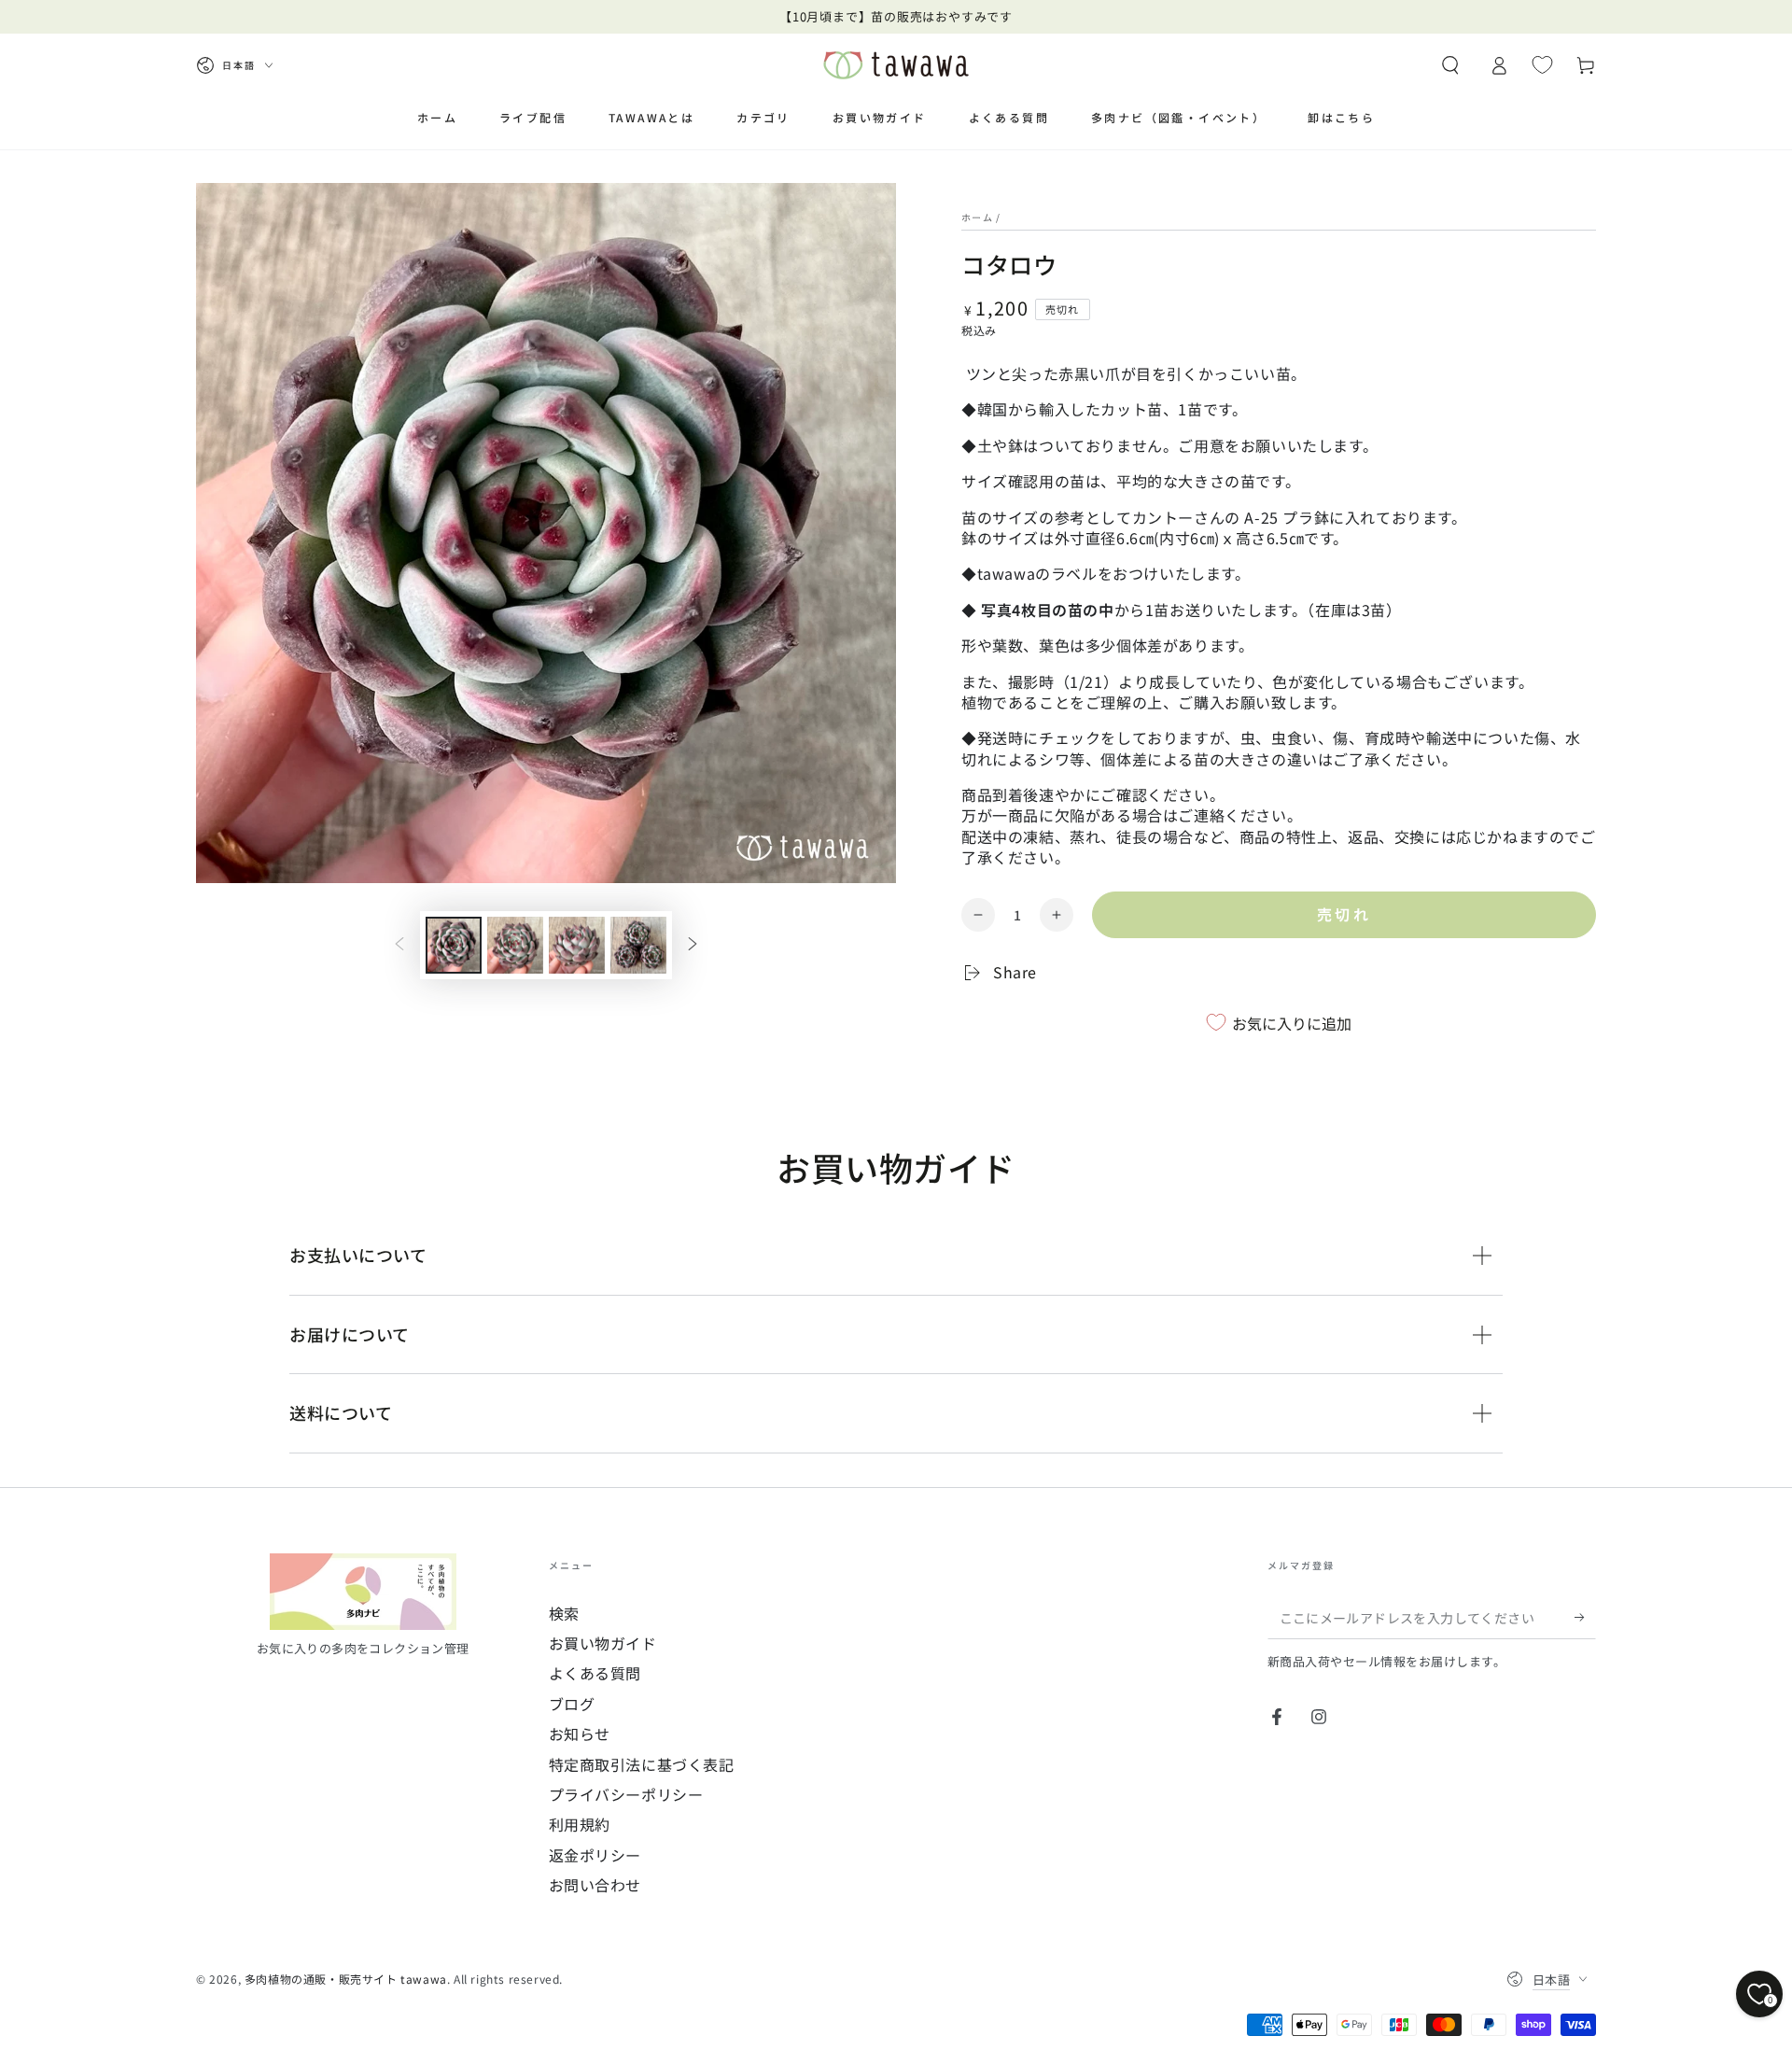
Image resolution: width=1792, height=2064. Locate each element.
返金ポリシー (595, 1855)
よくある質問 (595, 1673)
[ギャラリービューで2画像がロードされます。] (515, 945)
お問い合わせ (595, 1885)
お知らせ (580, 1734)
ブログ (572, 1704)
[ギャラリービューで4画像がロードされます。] (638, 945)
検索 (564, 1613)
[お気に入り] (1542, 64)
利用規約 (580, 1824)
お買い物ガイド (603, 1643)
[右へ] (693, 946)
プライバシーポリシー (626, 1794)
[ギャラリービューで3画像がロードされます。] (577, 945)
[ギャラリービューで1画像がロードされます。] (454, 945)
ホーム (977, 217)
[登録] (1585, 1618)
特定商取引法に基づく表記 (642, 1764)
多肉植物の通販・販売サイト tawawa (346, 1979)
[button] (1450, 65)
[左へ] (399, 946)
